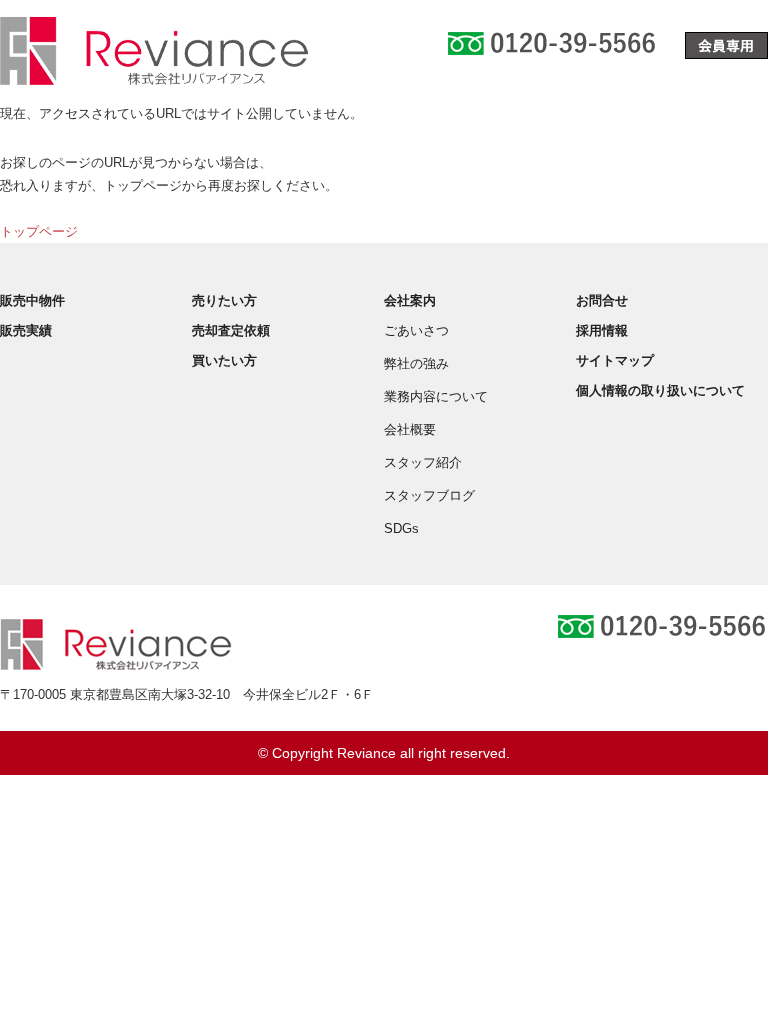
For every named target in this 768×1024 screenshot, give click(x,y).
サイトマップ (615, 360)
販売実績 (26, 330)
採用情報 (602, 330)
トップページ (39, 231)
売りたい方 (224, 300)
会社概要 (410, 429)
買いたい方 (224, 360)
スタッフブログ (429, 495)
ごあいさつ (416, 330)
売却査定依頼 (231, 330)
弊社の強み (416, 363)
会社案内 (410, 300)
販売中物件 (32, 300)
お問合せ (602, 300)
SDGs (401, 528)
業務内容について (436, 396)
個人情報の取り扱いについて (660, 390)
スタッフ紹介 (423, 462)
